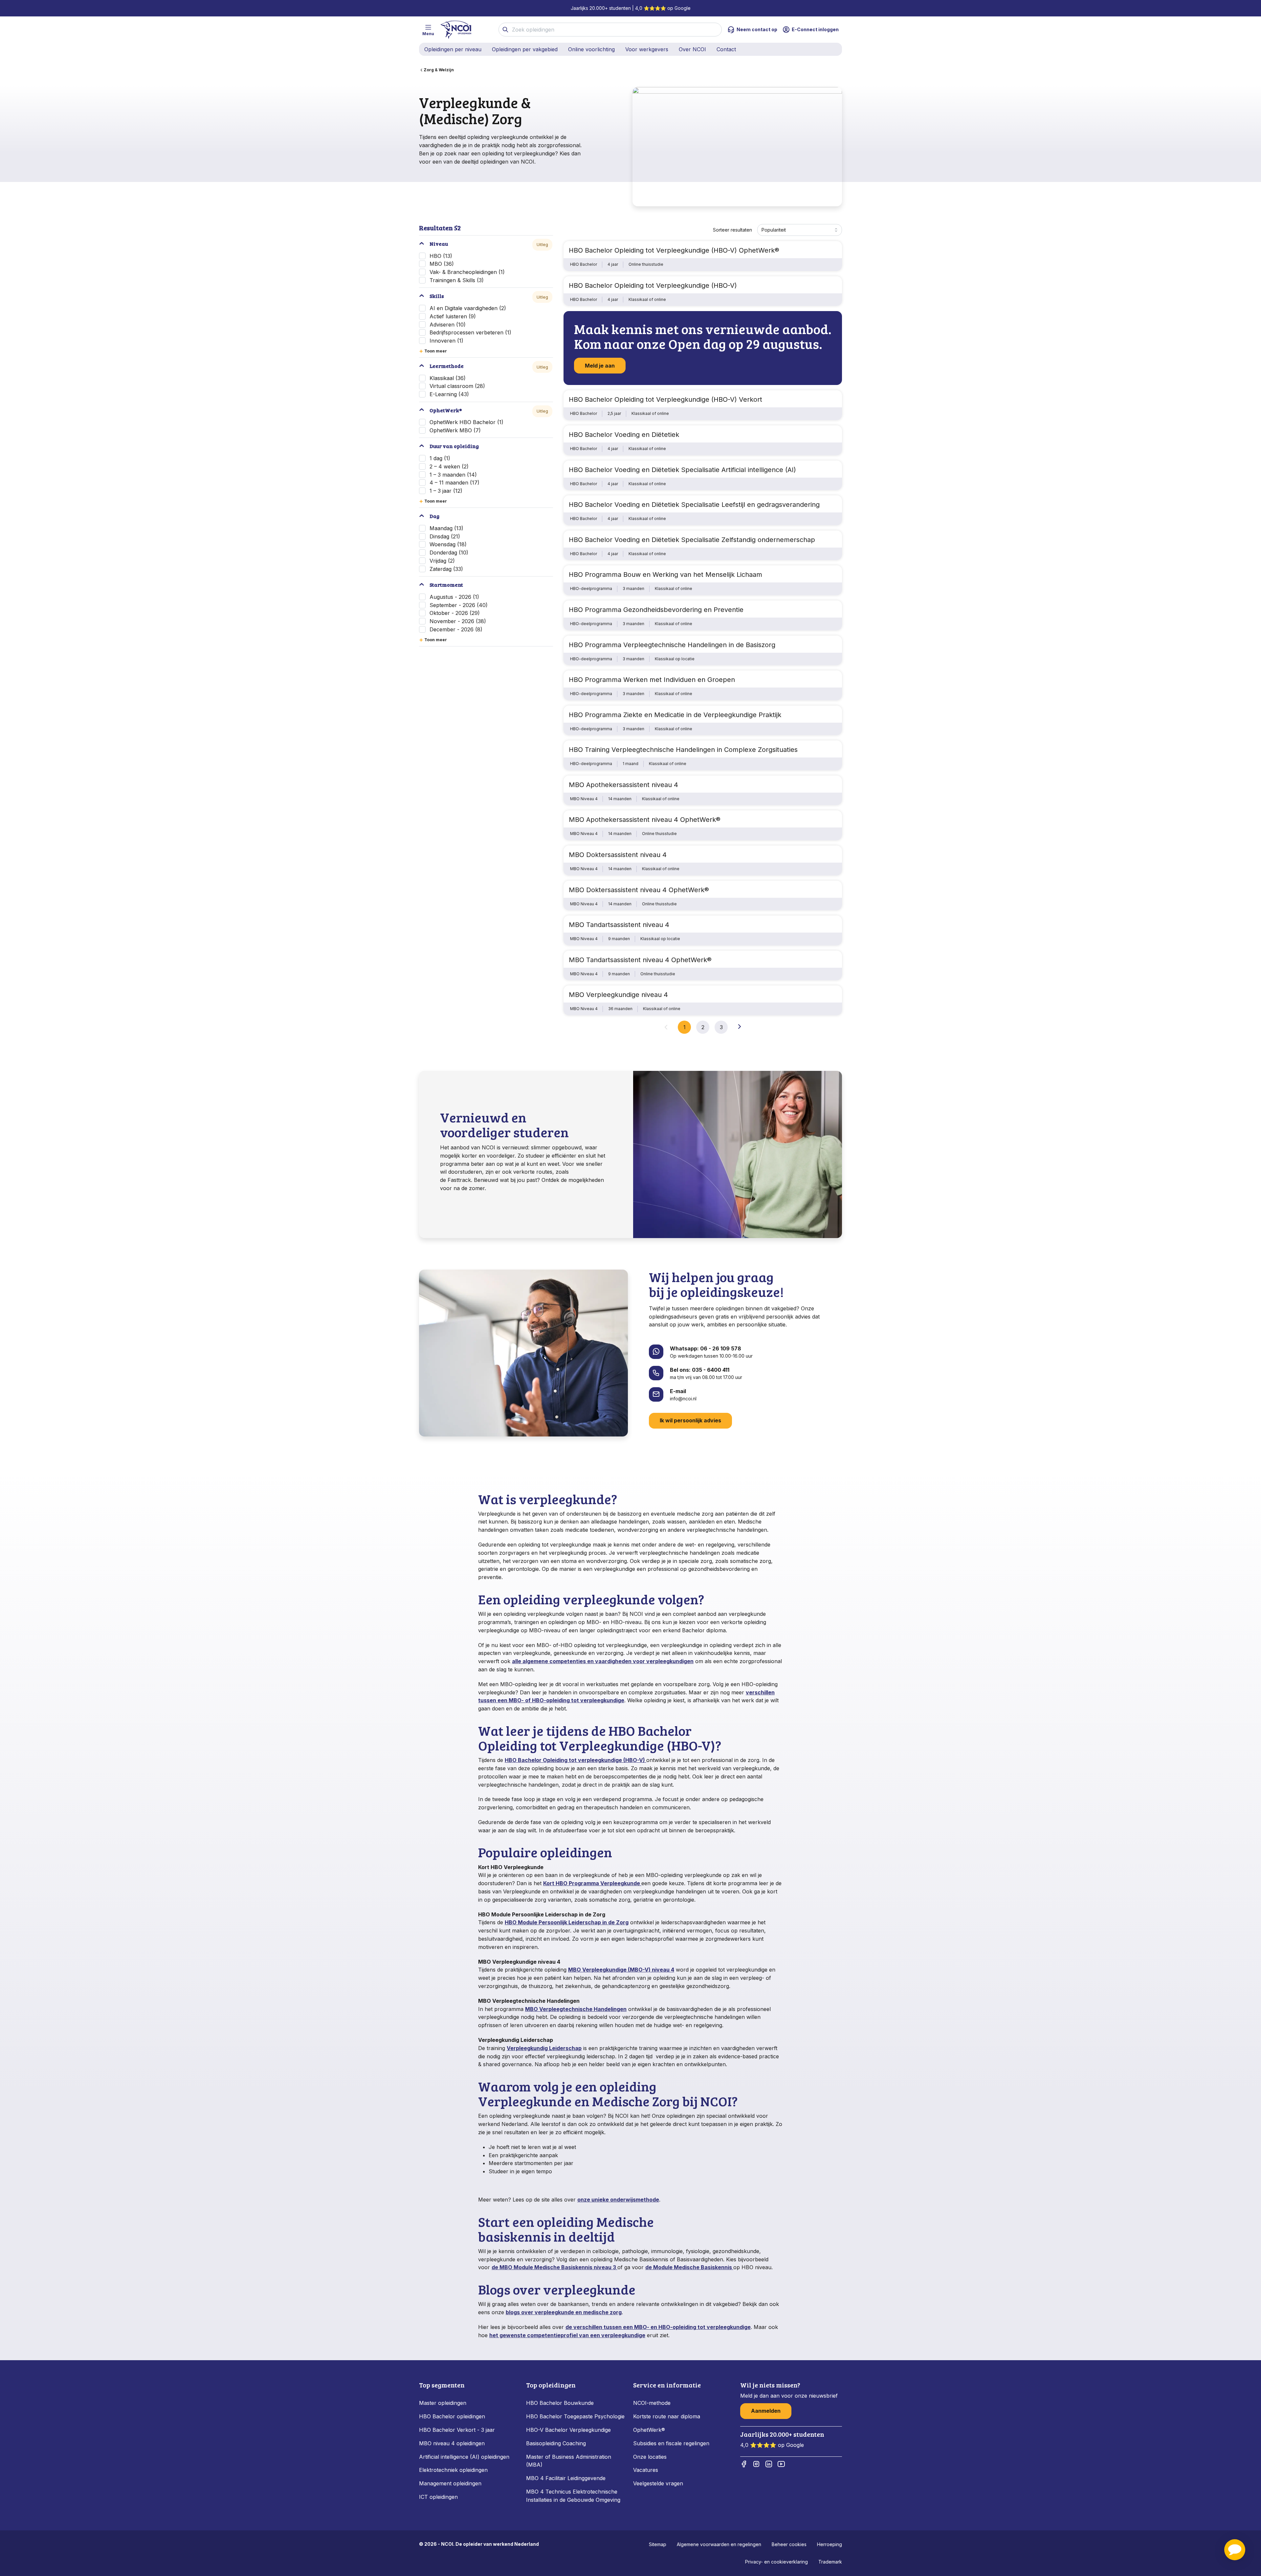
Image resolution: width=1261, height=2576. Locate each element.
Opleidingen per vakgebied (525, 49)
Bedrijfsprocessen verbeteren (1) (470, 332)
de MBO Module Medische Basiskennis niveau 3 (554, 2267)
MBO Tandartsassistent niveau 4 (619, 925)
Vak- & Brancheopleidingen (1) (467, 272)
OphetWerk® (649, 2430)
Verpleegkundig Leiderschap (544, 2048)
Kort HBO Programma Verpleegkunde (592, 1883)
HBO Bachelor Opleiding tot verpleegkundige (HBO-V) (575, 1760)
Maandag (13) (446, 528)
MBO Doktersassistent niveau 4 (618, 855)
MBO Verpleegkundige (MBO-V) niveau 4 (621, 1970)
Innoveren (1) (446, 341)
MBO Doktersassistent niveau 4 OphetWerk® (639, 890)
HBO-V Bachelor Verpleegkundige (568, 2430)
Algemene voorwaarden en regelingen (719, 2544)
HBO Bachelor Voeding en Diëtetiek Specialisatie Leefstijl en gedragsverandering (694, 505)
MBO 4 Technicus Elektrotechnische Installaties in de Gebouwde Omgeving (574, 2496)
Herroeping (830, 2544)
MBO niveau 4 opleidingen (452, 2443)
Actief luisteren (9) (453, 316)
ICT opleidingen (438, 2497)
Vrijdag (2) (442, 561)
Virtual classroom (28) (457, 386)
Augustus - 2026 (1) (454, 597)
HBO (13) (441, 256)
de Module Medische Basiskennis (689, 2267)
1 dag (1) (440, 458)
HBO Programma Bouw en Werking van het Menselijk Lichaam (665, 575)
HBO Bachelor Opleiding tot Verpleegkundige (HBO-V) (653, 285)
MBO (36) (442, 264)
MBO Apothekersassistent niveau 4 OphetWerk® (645, 820)
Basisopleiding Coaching (556, 2443)
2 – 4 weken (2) (449, 466)
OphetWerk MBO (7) (455, 430)
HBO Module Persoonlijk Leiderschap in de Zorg (567, 1922)
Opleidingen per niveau (453, 49)
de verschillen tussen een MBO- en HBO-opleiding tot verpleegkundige (658, 2327)
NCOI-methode (652, 2403)
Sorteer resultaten (732, 230)
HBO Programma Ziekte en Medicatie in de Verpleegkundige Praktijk (675, 715)
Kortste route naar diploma (667, 2416)
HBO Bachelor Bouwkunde (560, 2403)
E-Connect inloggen (815, 29)
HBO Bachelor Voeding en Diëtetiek (624, 435)
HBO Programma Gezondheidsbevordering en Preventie (656, 610)
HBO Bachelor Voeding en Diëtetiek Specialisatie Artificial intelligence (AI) (682, 470)
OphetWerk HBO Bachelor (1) (466, 422)
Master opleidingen (443, 2403)
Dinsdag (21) (445, 536)
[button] (1235, 2550)
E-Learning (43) (449, 394)
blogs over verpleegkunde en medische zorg (564, 2312)
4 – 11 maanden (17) (454, 483)
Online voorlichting (591, 49)
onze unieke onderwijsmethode (618, 2200)
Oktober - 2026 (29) (455, 613)
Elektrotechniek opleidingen (453, 2470)
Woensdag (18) (448, 544)
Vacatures (646, 2470)
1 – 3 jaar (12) (446, 491)
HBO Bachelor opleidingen (452, 2416)
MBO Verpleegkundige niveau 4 (618, 995)
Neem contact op (757, 29)
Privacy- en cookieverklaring (776, 2562)
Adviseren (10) (448, 325)
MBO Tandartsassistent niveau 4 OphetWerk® (640, 960)
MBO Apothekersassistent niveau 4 (623, 785)
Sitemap (658, 2544)
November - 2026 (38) (458, 621)
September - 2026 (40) (459, 605)
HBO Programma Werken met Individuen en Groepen (652, 680)
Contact (726, 49)
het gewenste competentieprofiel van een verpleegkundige (567, 2335)
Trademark (830, 2562)
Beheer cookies (789, 2544)
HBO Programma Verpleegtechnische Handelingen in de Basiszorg (672, 645)
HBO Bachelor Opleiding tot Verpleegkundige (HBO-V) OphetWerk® (674, 250)
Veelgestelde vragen (658, 2483)
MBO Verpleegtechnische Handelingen (576, 2009)
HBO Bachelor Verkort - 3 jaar (457, 2430)
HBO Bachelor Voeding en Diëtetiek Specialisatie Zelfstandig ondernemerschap (692, 540)
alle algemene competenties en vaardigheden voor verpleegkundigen (603, 1661)
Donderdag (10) (449, 553)
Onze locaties (650, 2457)
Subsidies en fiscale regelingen (671, 2443)
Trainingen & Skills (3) (457, 280)
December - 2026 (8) (456, 629)
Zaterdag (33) (446, 569)
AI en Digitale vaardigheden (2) (468, 308)
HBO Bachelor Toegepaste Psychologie (575, 2416)
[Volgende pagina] (740, 1027)
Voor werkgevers (647, 49)
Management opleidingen (450, 2483)
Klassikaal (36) (448, 378)
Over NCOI (692, 49)
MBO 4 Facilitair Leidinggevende (566, 2478)
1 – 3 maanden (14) (453, 475)
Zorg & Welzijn (439, 70)
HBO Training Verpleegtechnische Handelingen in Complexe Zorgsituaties (683, 750)
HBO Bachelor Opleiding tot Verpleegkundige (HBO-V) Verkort (665, 399)
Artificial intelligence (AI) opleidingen (464, 2457)
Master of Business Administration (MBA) (569, 2461)
